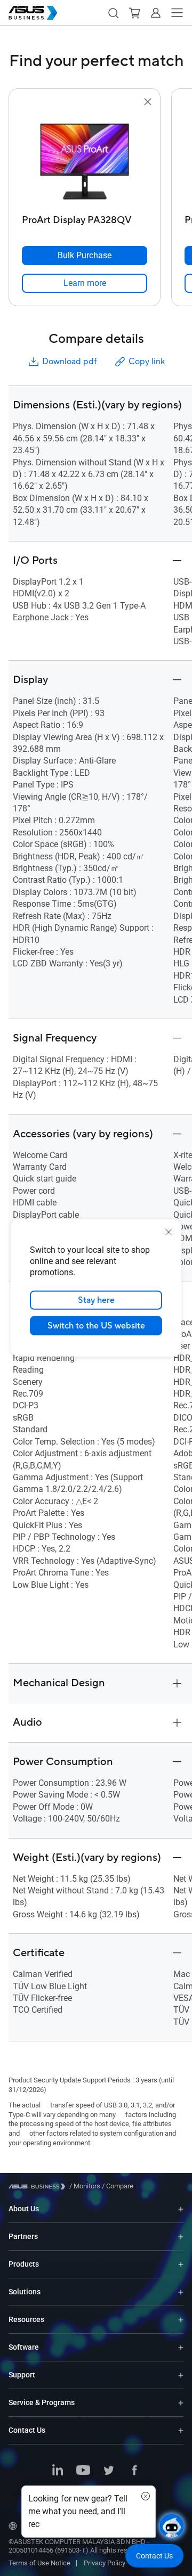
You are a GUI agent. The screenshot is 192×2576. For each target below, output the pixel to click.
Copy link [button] (147, 362)
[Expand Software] (181, 2347)
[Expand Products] (181, 2264)
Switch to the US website (96, 1326)
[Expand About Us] (181, 2209)
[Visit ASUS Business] (39, 2187)
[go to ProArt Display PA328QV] (85, 159)
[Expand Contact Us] (181, 2430)
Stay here (96, 1300)
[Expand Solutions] (181, 2292)
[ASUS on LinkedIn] (58, 2471)
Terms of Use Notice (39, 2563)
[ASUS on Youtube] (83, 2471)
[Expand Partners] (181, 2237)
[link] (85, 283)
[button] (113, 13)
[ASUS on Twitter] (109, 2471)
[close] (169, 1232)
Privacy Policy (105, 2563)
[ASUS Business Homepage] (33, 13)
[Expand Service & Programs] (181, 2403)
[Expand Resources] (181, 2320)
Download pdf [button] (69, 362)
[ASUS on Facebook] (134, 2471)
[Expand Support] (181, 2375)
